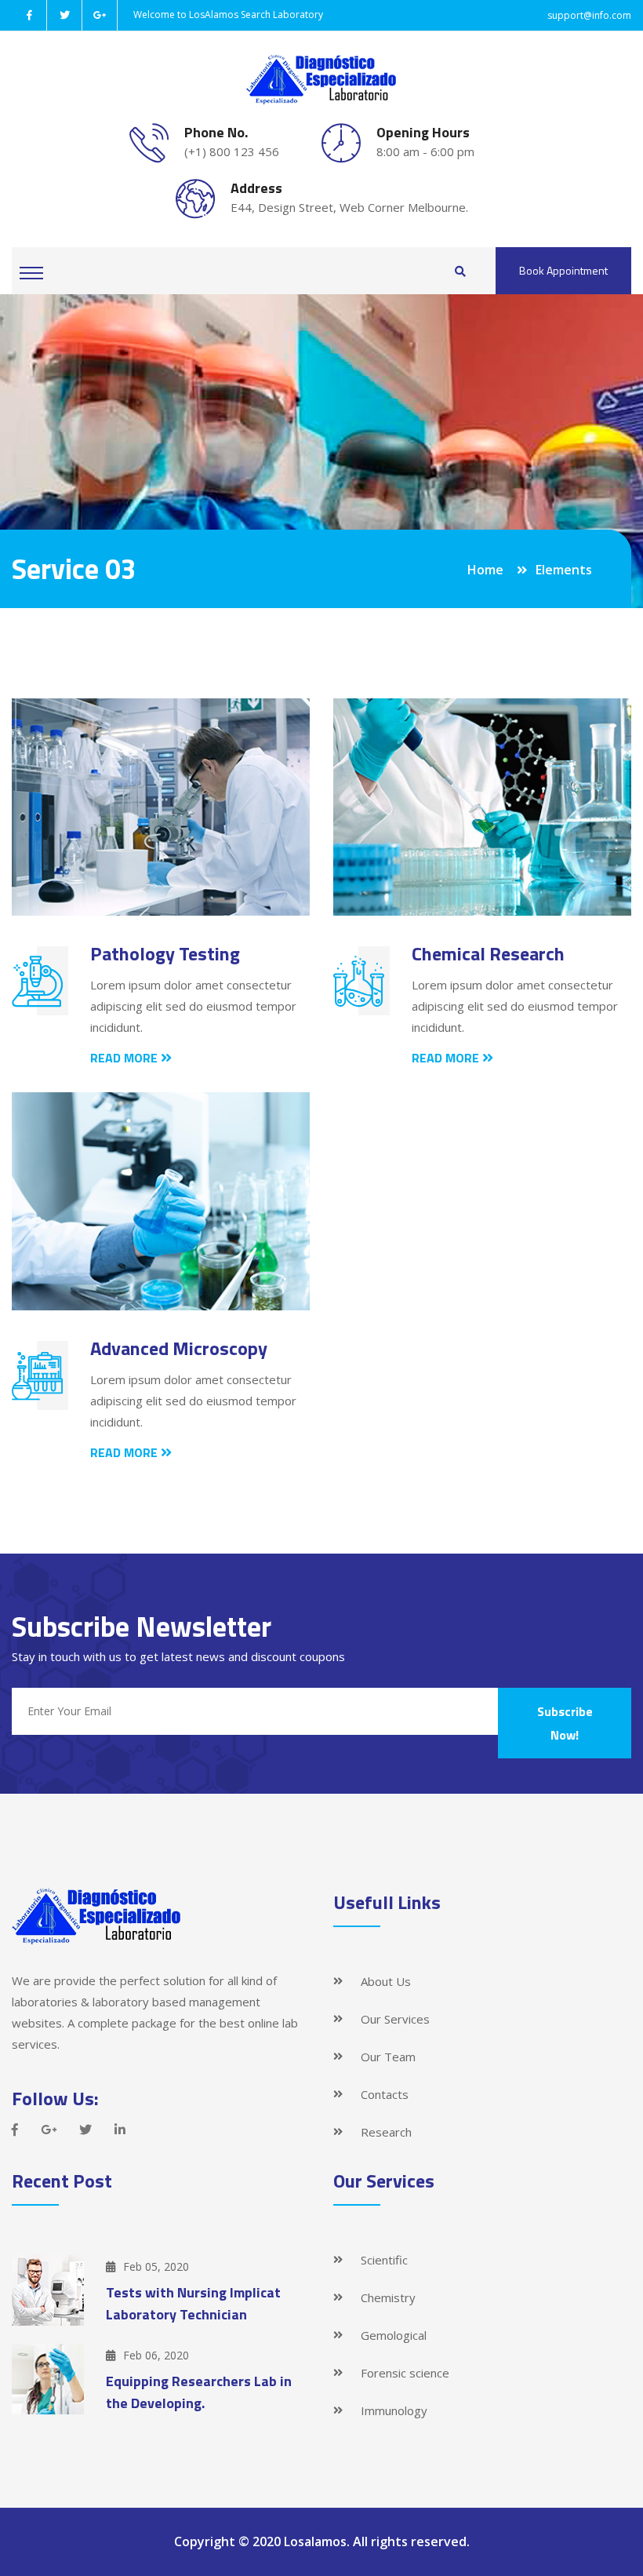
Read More (125, 1058)
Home (485, 570)
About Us (386, 1981)
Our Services (395, 2019)
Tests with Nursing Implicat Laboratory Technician (193, 2303)
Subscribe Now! (565, 1723)
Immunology (394, 2410)
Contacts (385, 2094)
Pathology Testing (165, 953)
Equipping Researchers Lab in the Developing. (199, 2392)
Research (386, 2132)
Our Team (388, 2057)
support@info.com (589, 15)
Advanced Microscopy (179, 1348)
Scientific (384, 2260)
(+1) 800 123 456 (232, 151)
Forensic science (405, 2373)
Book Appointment (563, 270)
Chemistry (388, 2297)
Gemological (394, 2335)
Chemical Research (488, 953)
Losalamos (315, 2541)
